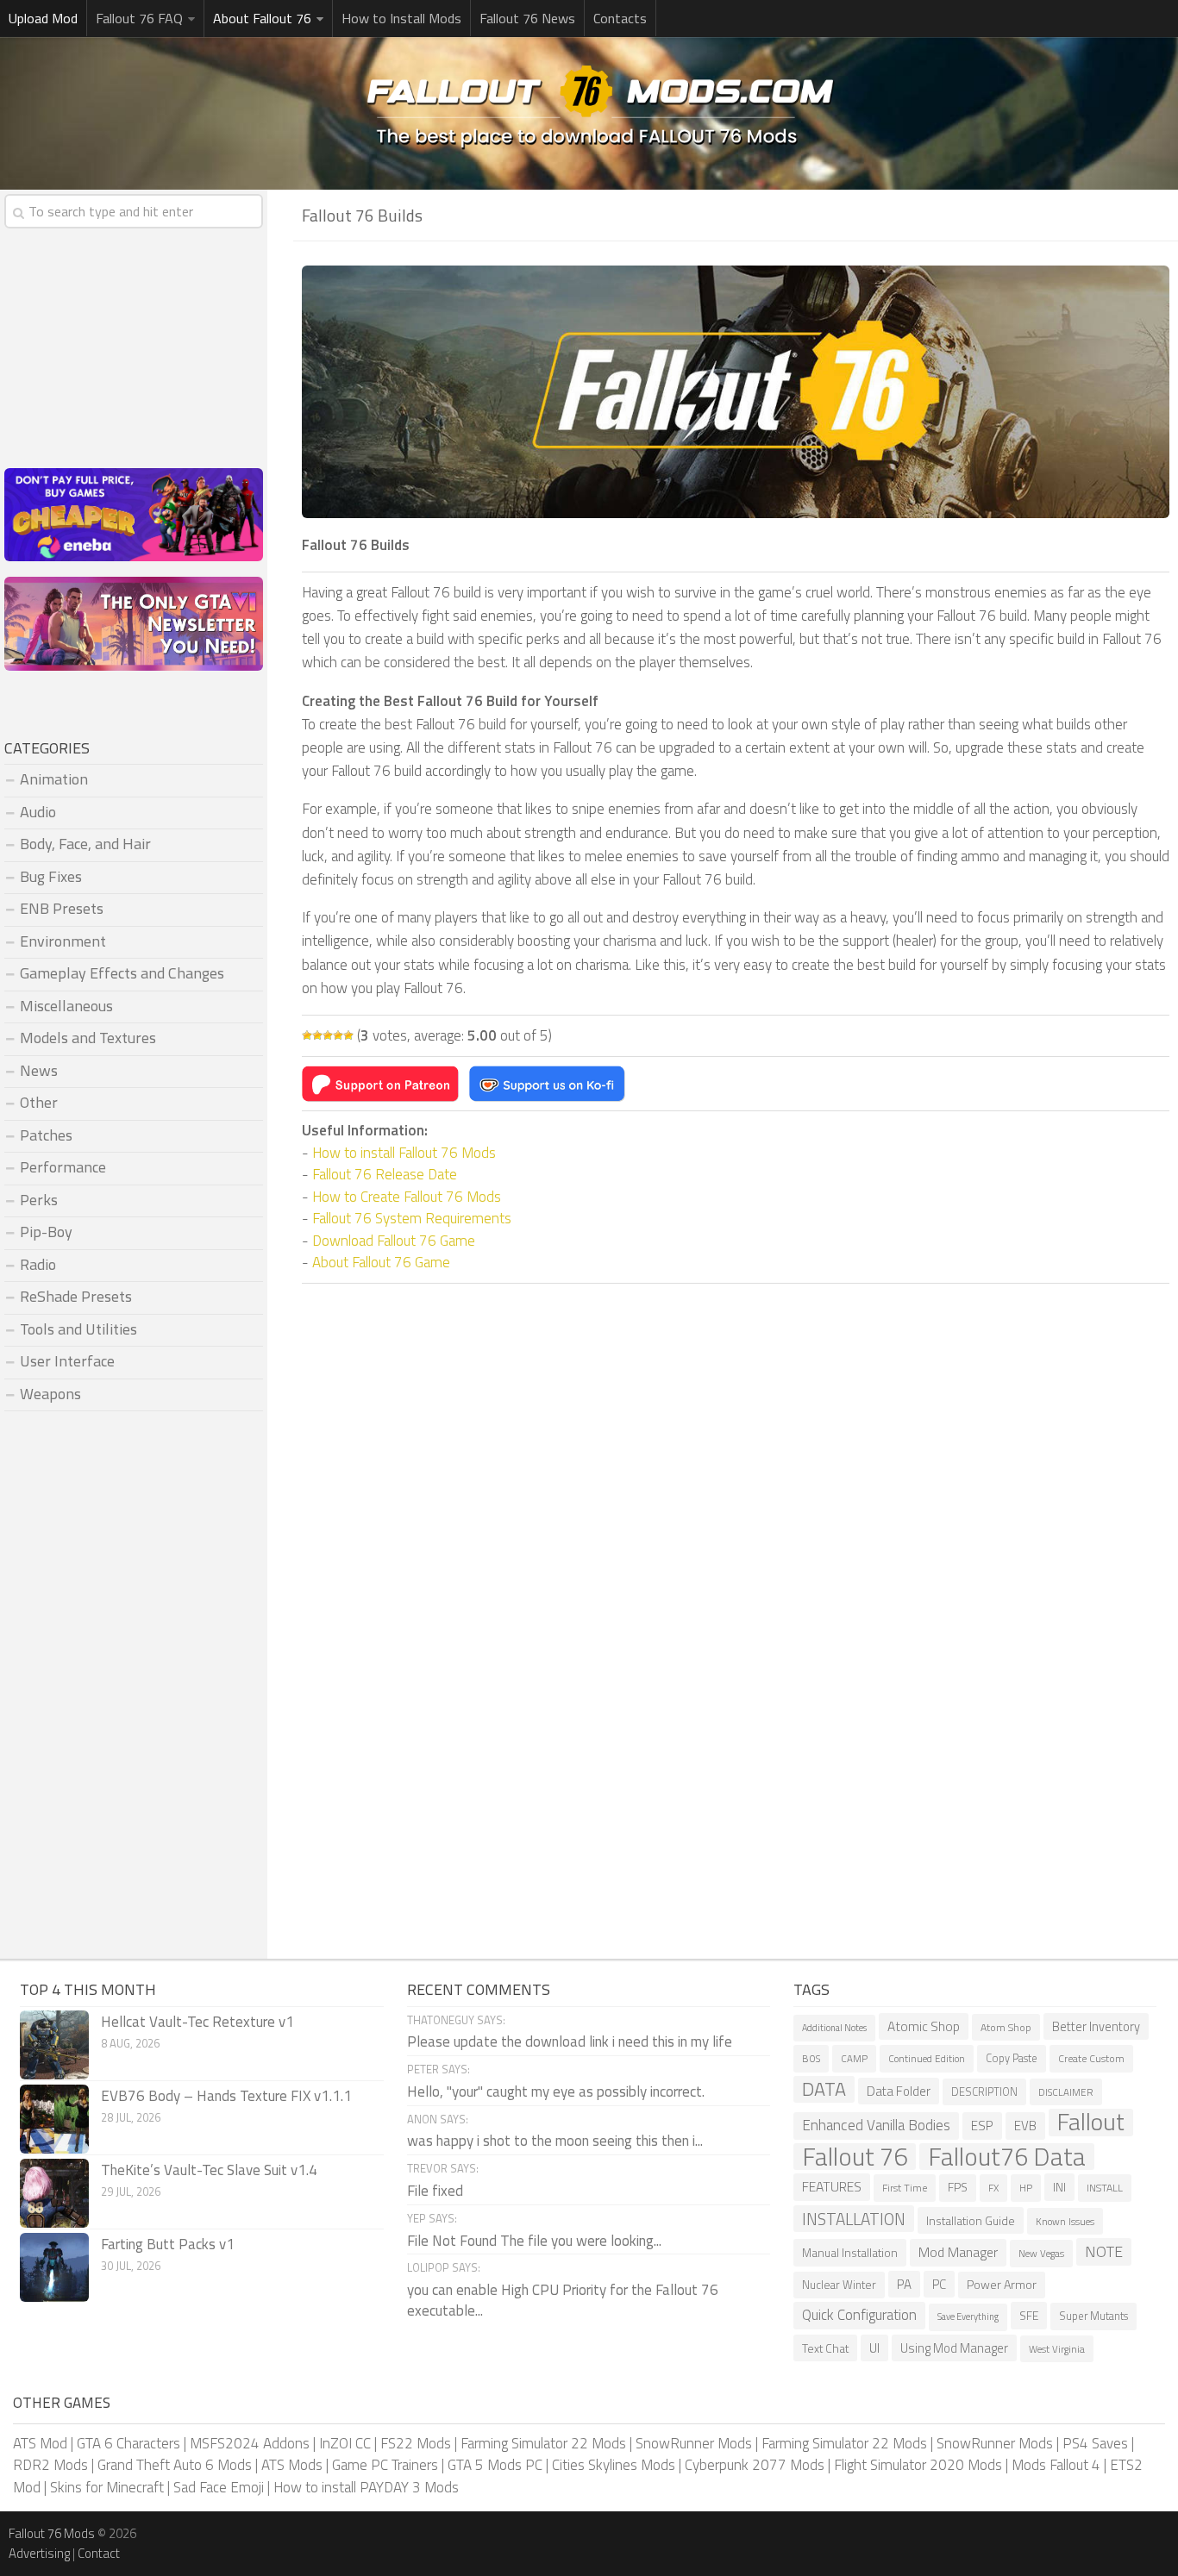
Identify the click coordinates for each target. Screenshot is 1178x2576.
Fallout (1091, 2123)
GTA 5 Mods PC (495, 2465)
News (39, 1070)
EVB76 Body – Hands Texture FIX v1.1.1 (226, 2096)
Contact (99, 2553)
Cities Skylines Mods (614, 2465)
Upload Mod (43, 18)
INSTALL (1105, 2188)
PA (904, 2284)
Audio (38, 812)
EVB (1025, 2126)
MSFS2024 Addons (250, 2443)
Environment (63, 941)
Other (39, 1102)
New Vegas (1041, 2253)
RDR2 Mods (50, 2465)
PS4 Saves (1095, 2443)
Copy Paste (1012, 2058)
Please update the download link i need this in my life (570, 2041)
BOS (811, 2058)
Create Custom (1091, 2058)
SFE (1029, 2315)
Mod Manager (958, 2252)
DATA (824, 2090)
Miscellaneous (66, 1006)
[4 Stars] (338, 1035)
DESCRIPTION (984, 2092)
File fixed (435, 2191)
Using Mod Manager (954, 2348)
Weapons (50, 1394)
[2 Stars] (317, 1035)
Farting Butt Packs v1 (168, 2244)
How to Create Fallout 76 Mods (407, 1197)
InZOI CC (345, 2443)
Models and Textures (88, 1038)
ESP (982, 2126)
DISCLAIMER (1066, 2092)
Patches (46, 1135)
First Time (905, 2188)
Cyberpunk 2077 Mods (755, 2465)
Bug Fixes (51, 876)
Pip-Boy (46, 1232)
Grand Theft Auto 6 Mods (175, 2465)
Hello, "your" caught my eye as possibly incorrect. (556, 2091)
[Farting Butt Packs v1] (54, 2267)
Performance (63, 1167)
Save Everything (968, 2317)
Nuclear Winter (839, 2285)
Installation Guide (971, 2220)
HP (1026, 2188)
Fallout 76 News (527, 18)
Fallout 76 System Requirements (412, 1218)
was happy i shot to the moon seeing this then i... (555, 2141)
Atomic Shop (924, 2026)
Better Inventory (1096, 2026)
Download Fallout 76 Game (394, 1241)
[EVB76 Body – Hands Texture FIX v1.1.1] (54, 2119)
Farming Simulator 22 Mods (543, 2443)
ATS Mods (292, 2465)
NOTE (1104, 2251)
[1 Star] (307, 1035)
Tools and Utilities (78, 1329)
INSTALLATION (854, 2219)
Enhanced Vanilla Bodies (876, 2125)
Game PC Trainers (385, 2465)
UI (874, 2348)
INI (1059, 2187)
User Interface (67, 1361)
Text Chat (825, 2348)
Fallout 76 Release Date (385, 1174)
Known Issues (1065, 2221)
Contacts (620, 18)
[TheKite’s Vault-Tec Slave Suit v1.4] (54, 2193)
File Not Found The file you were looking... (534, 2241)
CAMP (854, 2058)
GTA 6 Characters (128, 2443)
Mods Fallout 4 (1056, 2465)
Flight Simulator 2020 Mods (918, 2465)
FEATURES (832, 2186)
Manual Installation (850, 2252)
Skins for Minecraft (107, 2487)
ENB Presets (62, 908)
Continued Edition (927, 2058)
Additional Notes (834, 2028)
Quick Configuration (859, 2315)
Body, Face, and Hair (85, 844)
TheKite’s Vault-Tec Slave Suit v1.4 (209, 2170)
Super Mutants (1093, 2316)
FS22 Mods (416, 2443)
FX (993, 2188)
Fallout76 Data (1007, 2157)
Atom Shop (1006, 2027)
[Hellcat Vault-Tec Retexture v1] (54, 2045)
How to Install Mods (401, 18)
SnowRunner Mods (694, 2443)
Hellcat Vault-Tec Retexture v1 (197, 2022)
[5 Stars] (348, 1035)
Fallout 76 (855, 2157)
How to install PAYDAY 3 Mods (366, 2487)
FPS (958, 2187)
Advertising (39, 2553)
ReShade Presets (76, 1296)
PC (939, 2284)
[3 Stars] (328, 1035)
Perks (39, 1200)
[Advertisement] (736, 1430)
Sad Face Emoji (219, 2487)
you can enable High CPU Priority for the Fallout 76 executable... (563, 2300)
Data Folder (899, 2091)
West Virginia (1057, 2349)
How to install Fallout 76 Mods (404, 1153)
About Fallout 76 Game (381, 1262)
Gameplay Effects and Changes (122, 973)
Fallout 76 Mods (52, 2533)
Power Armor (1002, 2285)
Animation (54, 779)
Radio (38, 1264)
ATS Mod (40, 2443)
